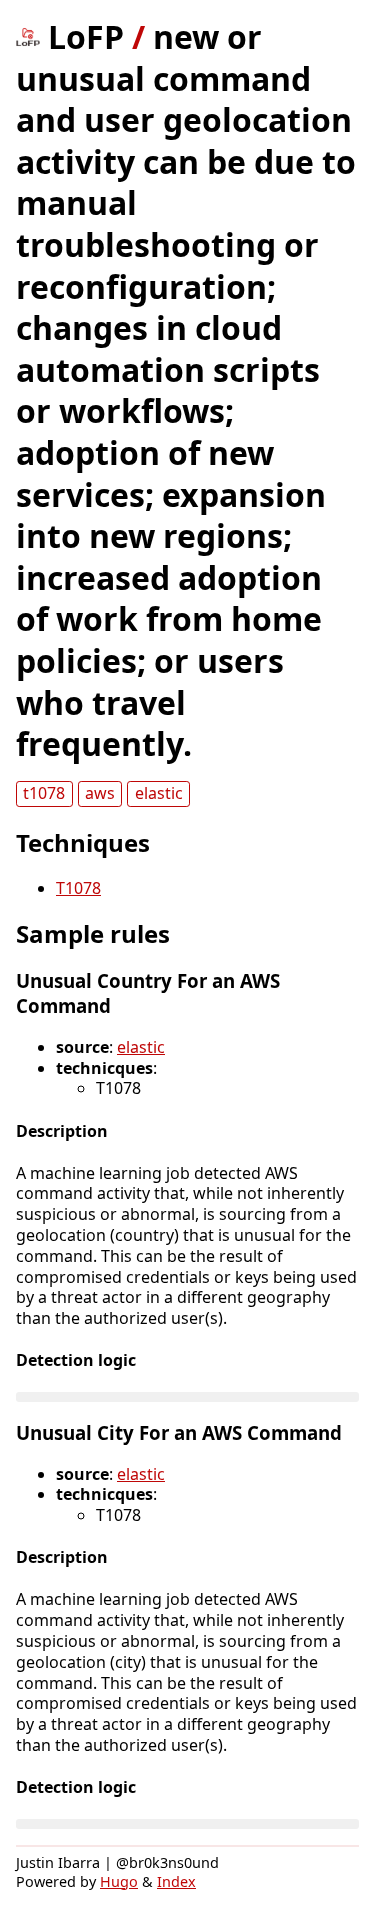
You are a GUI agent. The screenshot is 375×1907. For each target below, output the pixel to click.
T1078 (78, 888)
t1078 (44, 793)
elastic (159, 793)
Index (176, 1881)
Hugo (119, 1881)
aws (100, 793)
